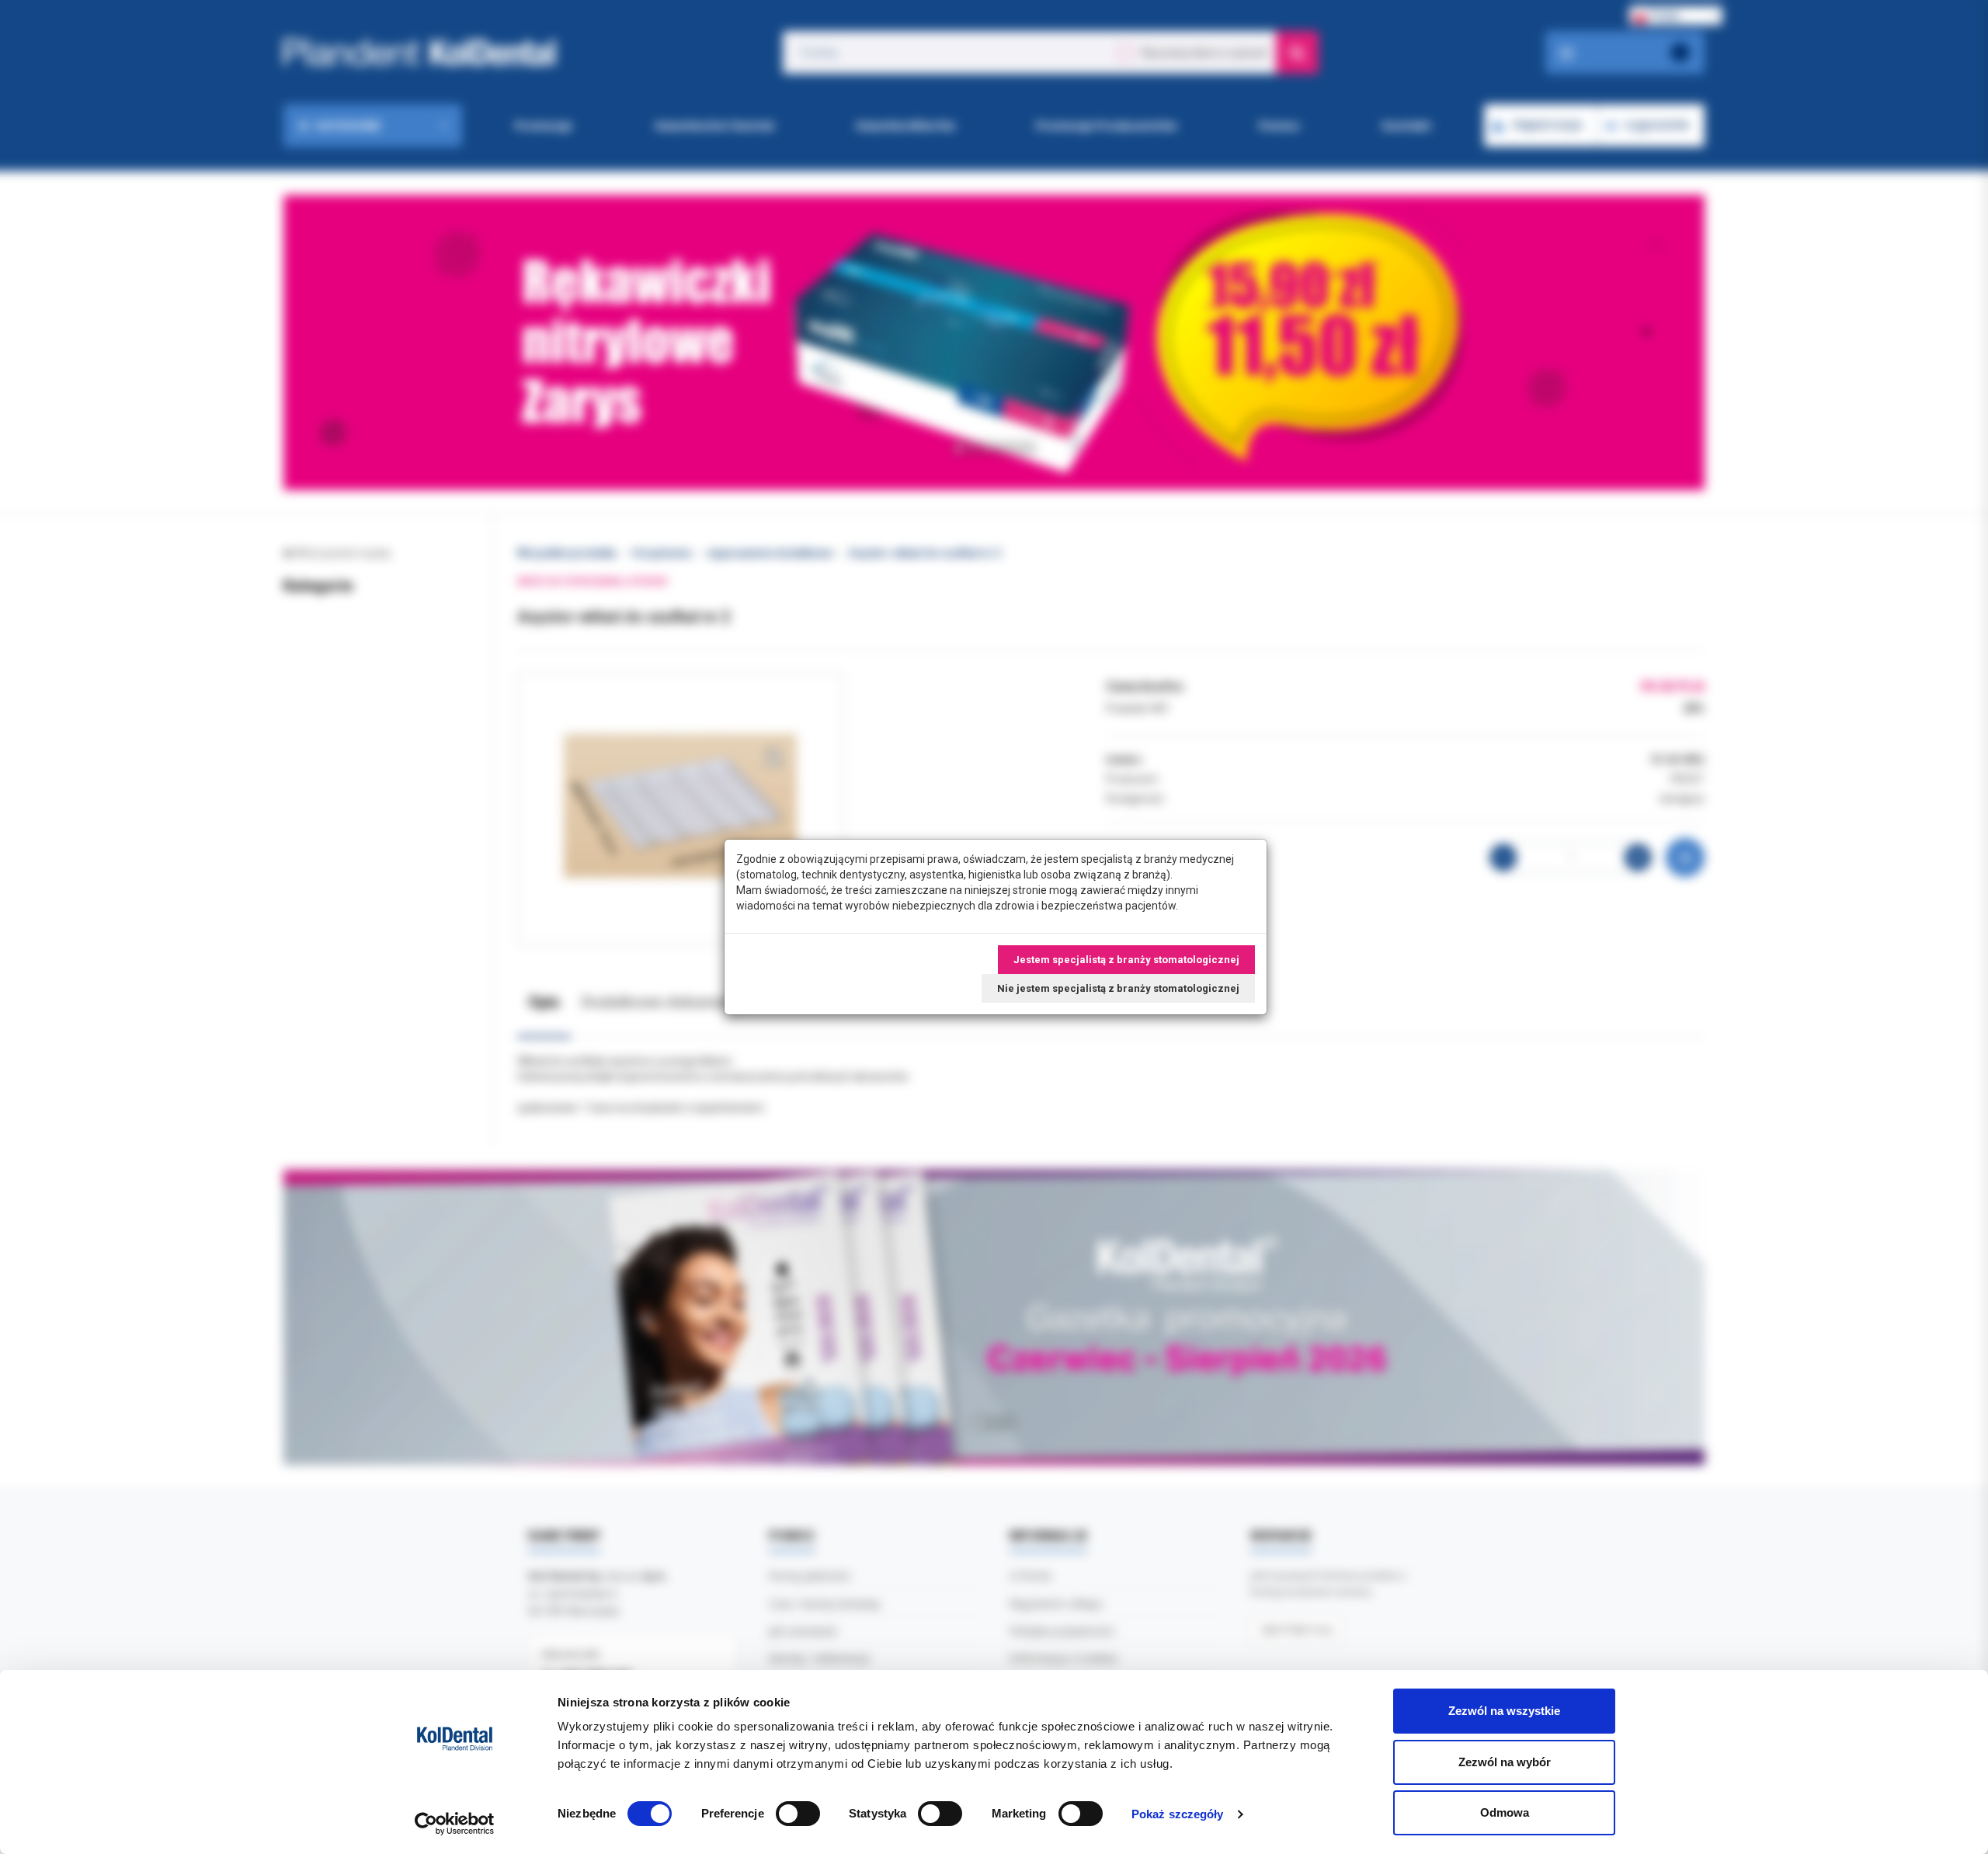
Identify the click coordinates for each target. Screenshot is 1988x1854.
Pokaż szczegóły (1178, 1814)
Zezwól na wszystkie (1504, 1711)
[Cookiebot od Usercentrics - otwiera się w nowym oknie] (455, 1824)
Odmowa (1505, 1812)
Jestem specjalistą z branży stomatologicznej (1126, 960)
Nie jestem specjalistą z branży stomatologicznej (1118, 988)
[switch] (798, 1814)
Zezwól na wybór (1505, 1762)
